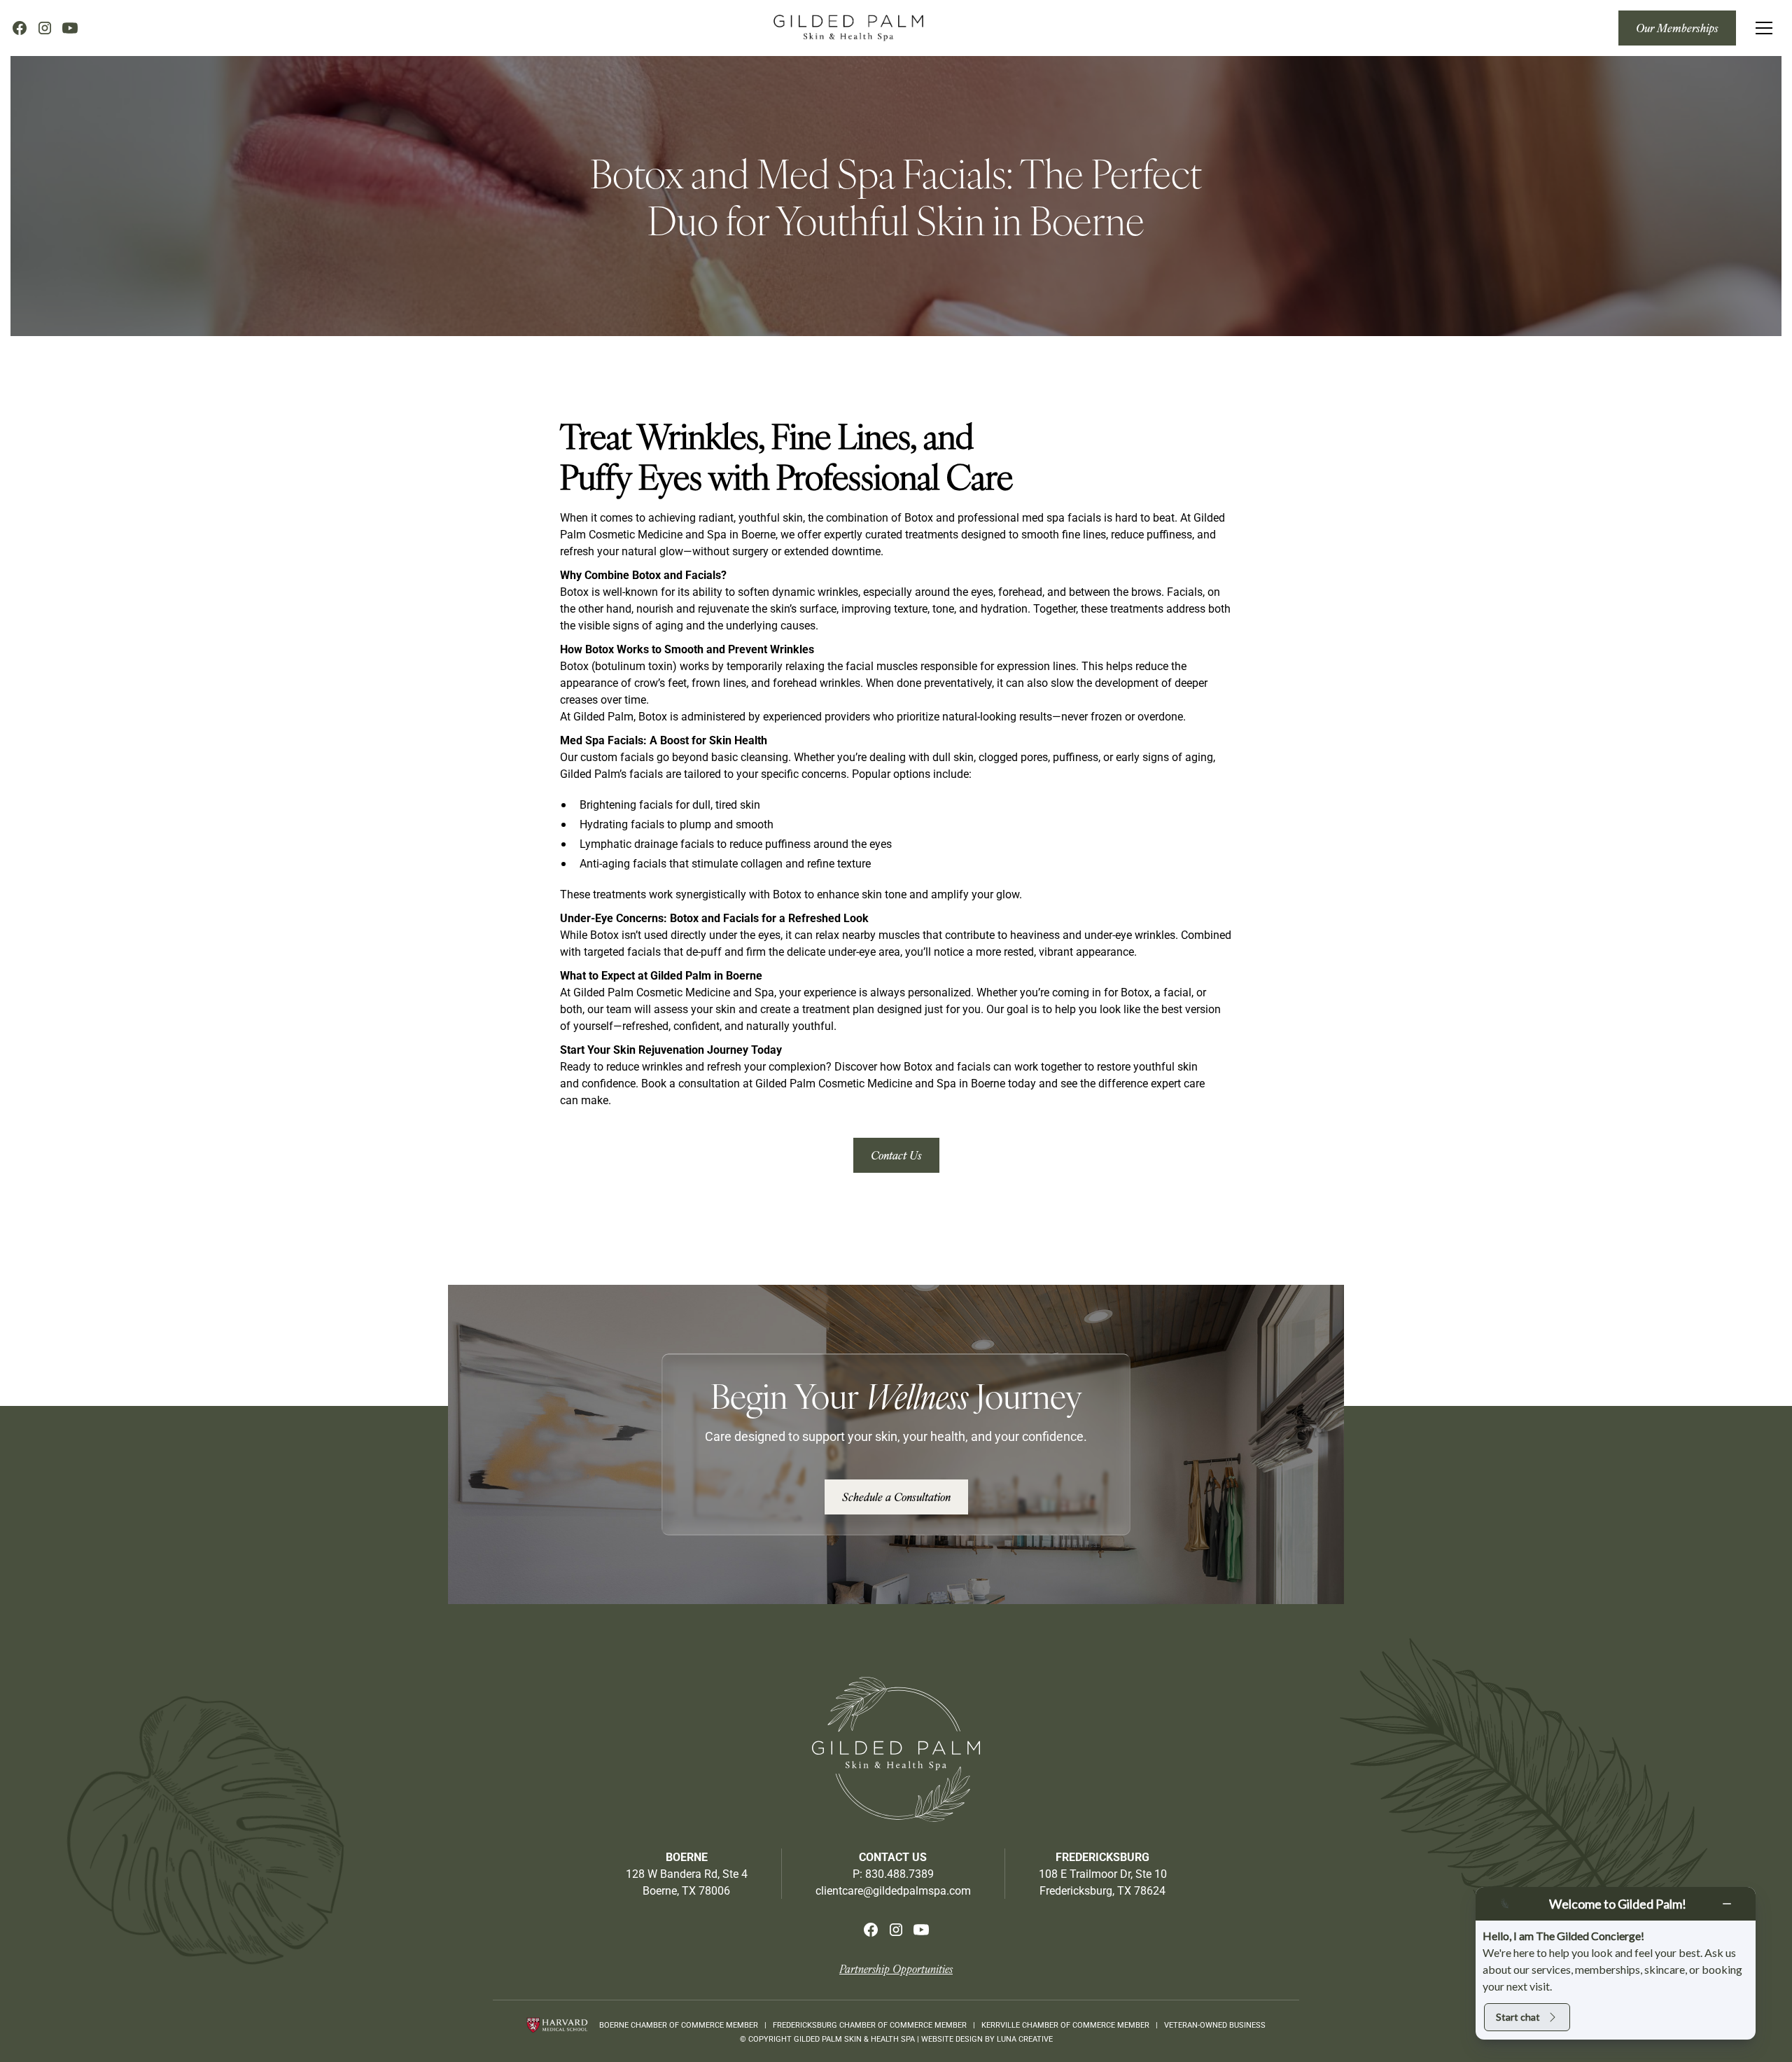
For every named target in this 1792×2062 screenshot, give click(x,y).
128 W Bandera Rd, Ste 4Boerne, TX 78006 (687, 1882)
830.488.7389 (899, 1873)
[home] (848, 28)
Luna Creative (1025, 2039)
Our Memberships (1677, 28)
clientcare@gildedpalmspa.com (893, 1890)
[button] (1764, 28)
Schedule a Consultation (896, 1497)
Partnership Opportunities (896, 1969)
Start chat (1518, 2017)
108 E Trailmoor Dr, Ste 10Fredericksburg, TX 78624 (1103, 1882)
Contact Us (896, 1155)
